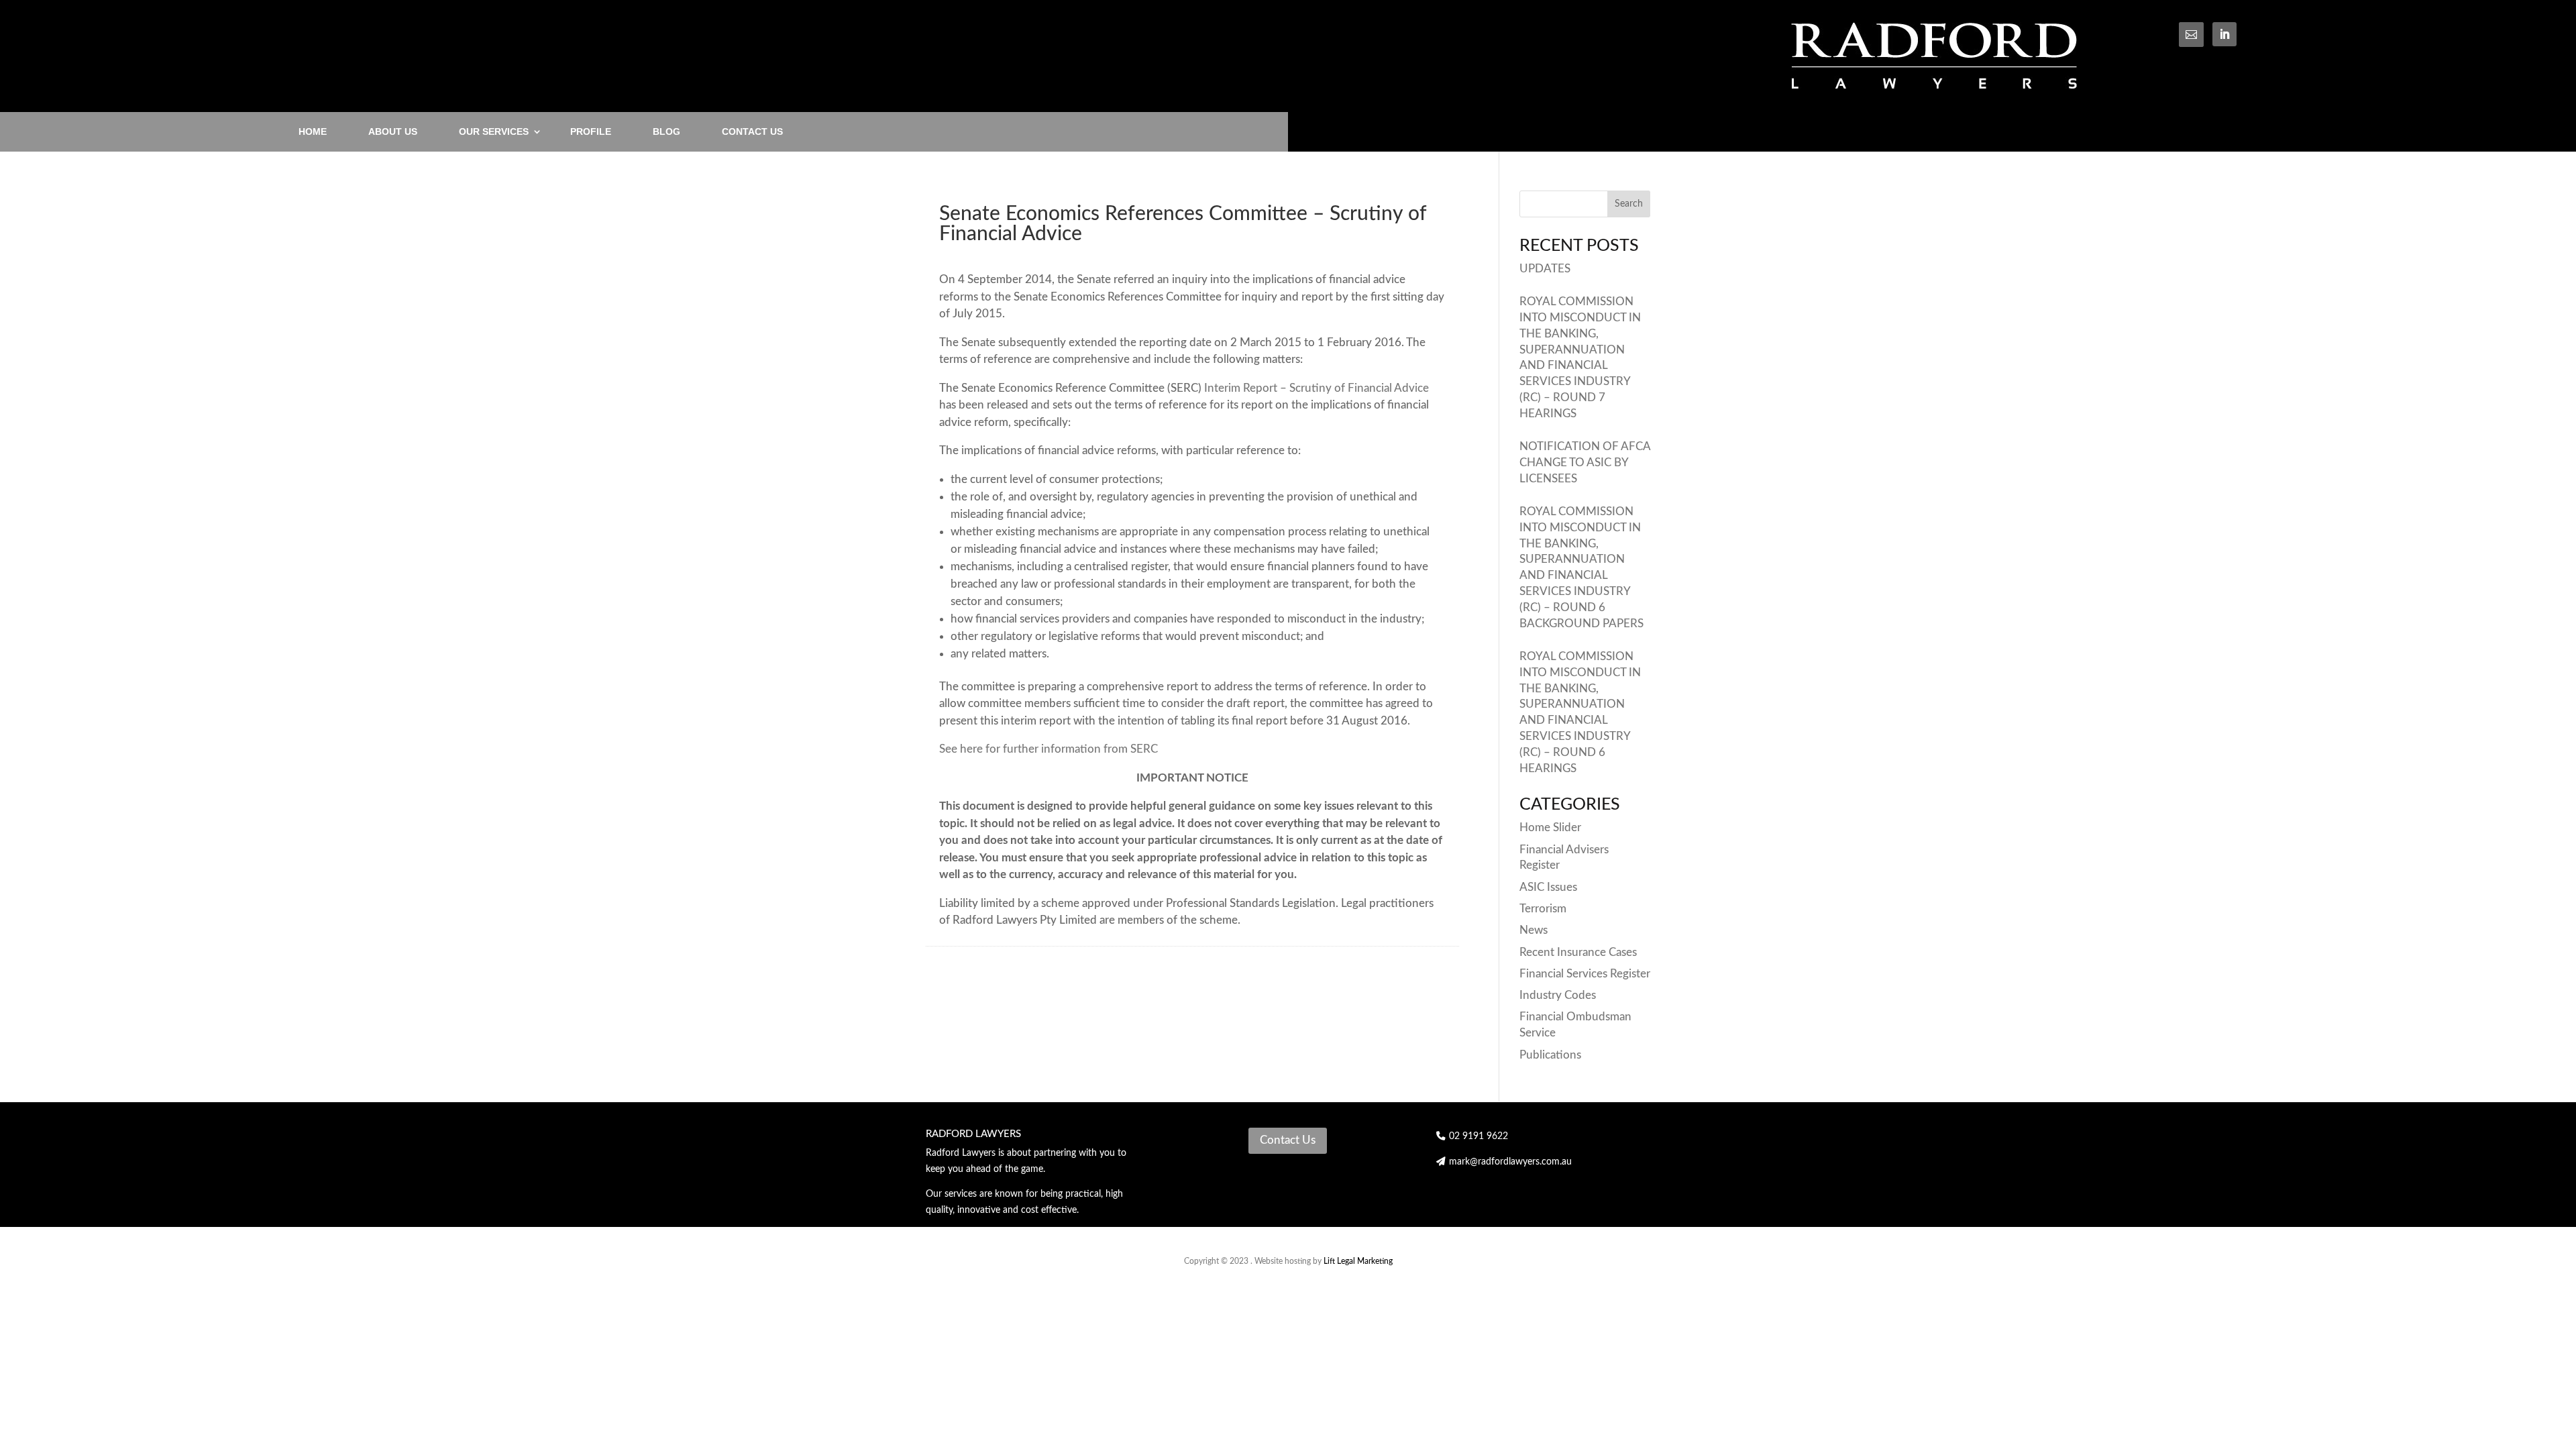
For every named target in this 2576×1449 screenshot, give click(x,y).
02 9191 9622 (1477, 1136)
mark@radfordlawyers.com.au (1510, 1162)
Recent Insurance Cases (1578, 952)
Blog (666, 131)
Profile (591, 131)
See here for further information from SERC (1050, 749)
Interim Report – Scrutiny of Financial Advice (1317, 388)
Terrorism (1543, 909)
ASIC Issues (1548, 887)
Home (313, 131)
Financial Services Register (1585, 974)
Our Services (494, 131)
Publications (1550, 1055)
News (1534, 930)
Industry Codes (1558, 995)
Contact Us (752, 131)
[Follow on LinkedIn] (2224, 34)
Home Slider (1550, 827)
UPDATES (1545, 269)
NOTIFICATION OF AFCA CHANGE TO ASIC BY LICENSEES (1585, 463)
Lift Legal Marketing (1358, 1261)
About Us (393, 131)
